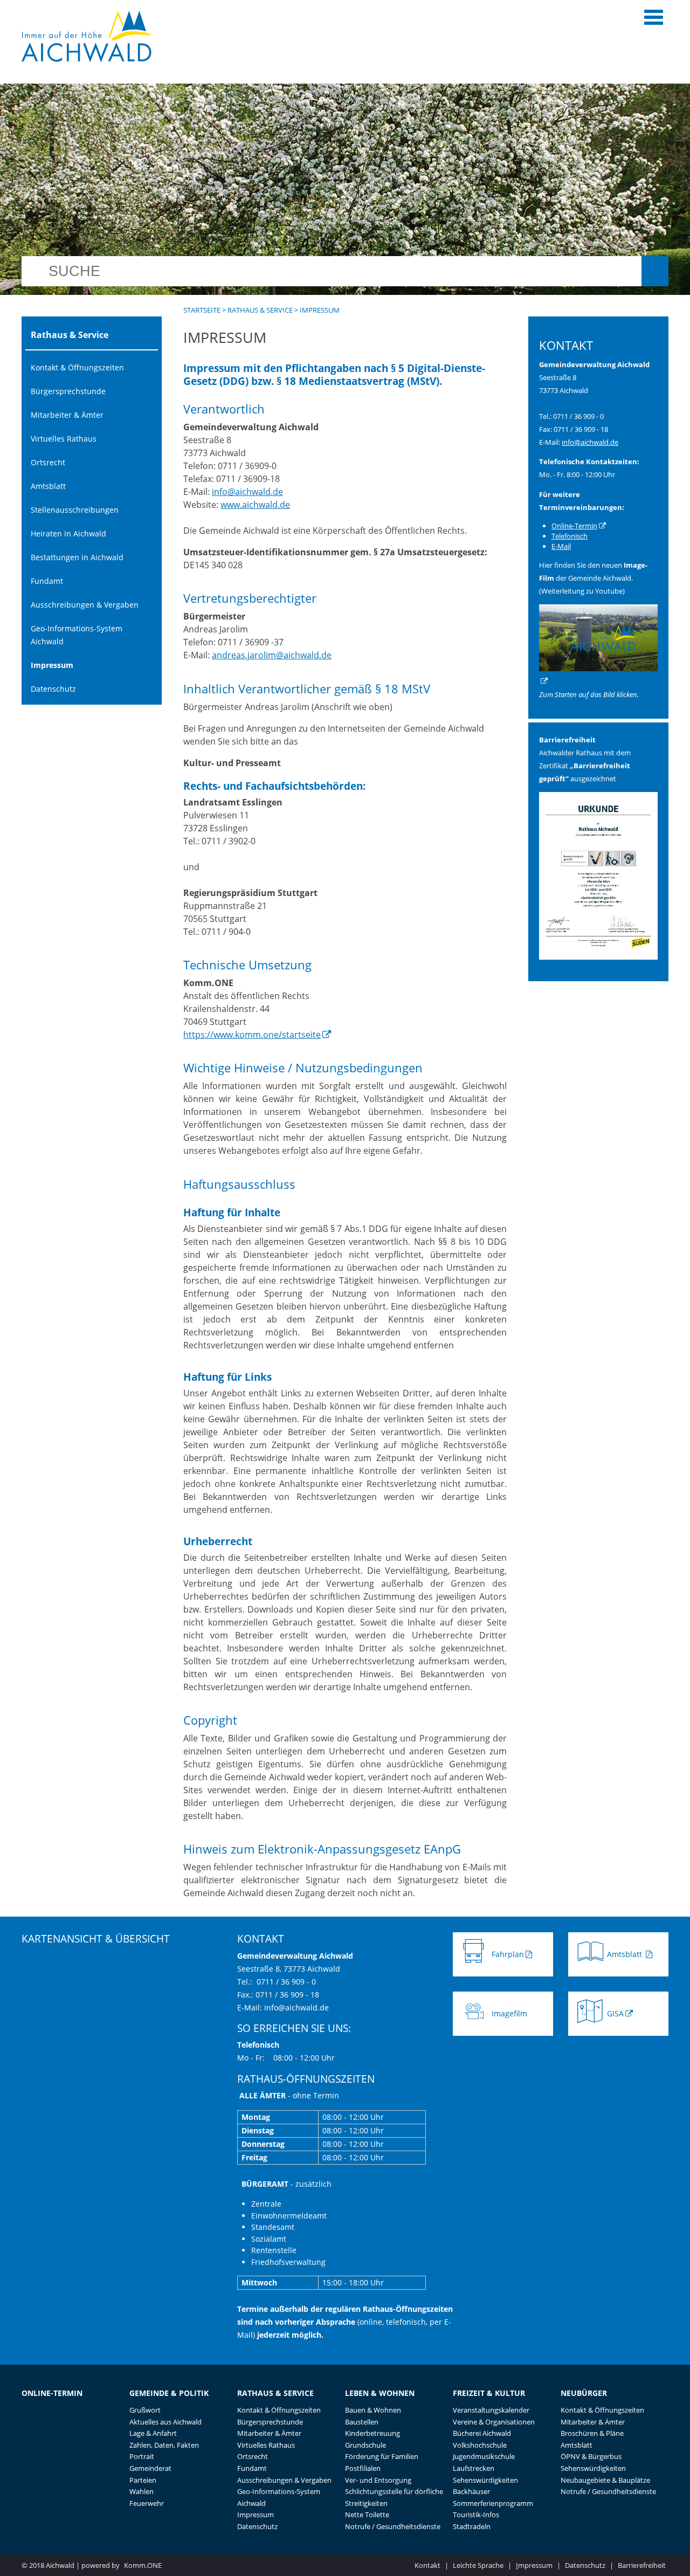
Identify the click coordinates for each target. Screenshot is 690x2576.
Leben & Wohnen (380, 2393)
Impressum (52, 665)
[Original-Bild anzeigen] (598, 957)
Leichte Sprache (478, 2565)
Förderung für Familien (382, 2456)
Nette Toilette (367, 2515)
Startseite (202, 310)
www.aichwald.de (255, 505)
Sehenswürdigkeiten (485, 2480)
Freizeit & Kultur (489, 2393)
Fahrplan (508, 1954)
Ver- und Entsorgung (378, 2480)
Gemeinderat (150, 2468)
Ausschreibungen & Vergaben (85, 605)
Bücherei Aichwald (482, 2433)
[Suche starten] (655, 271)
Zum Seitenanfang (494, 1927)
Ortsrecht (48, 462)
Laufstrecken (474, 2468)
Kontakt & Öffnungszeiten (77, 367)
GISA (615, 2013)
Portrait (142, 2456)
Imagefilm (509, 2013)
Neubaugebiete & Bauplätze (605, 2480)
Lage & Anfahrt (153, 2433)
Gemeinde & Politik (169, 2393)
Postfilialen (363, 2468)
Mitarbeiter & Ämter (67, 415)
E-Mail (561, 546)
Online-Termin (574, 526)
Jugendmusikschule (484, 2456)
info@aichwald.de (247, 492)
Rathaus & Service (260, 310)
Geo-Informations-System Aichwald (77, 635)
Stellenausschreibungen (75, 510)
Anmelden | (389, 2565)
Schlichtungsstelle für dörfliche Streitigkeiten (394, 2497)
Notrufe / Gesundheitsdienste (393, 2526)
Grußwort (145, 2410)
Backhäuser (471, 2491)
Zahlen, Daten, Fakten (164, 2445)
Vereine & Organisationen (494, 2422)
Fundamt (47, 581)
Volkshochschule (480, 2445)
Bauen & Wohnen (373, 2410)
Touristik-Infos (476, 2515)
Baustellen (362, 2422)
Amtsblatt (48, 486)
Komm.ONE (143, 2565)
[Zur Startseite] (88, 36)
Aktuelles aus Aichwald (165, 2422)
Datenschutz (53, 689)
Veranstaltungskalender (491, 2410)
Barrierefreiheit (642, 2565)
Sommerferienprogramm (493, 2503)
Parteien (143, 2480)
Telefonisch (570, 536)
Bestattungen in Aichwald (77, 557)
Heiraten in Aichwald (68, 533)
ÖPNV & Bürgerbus (591, 2456)
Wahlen (142, 2491)
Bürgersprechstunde (68, 391)
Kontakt (427, 2565)
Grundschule (365, 2445)
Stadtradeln (472, 2526)
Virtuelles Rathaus (64, 439)
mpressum (534, 2565)
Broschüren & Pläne (592, 2433)
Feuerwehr (147, 2503)
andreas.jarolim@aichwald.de (272, 655)
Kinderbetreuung (372, 2433)
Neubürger (584, 2393)
